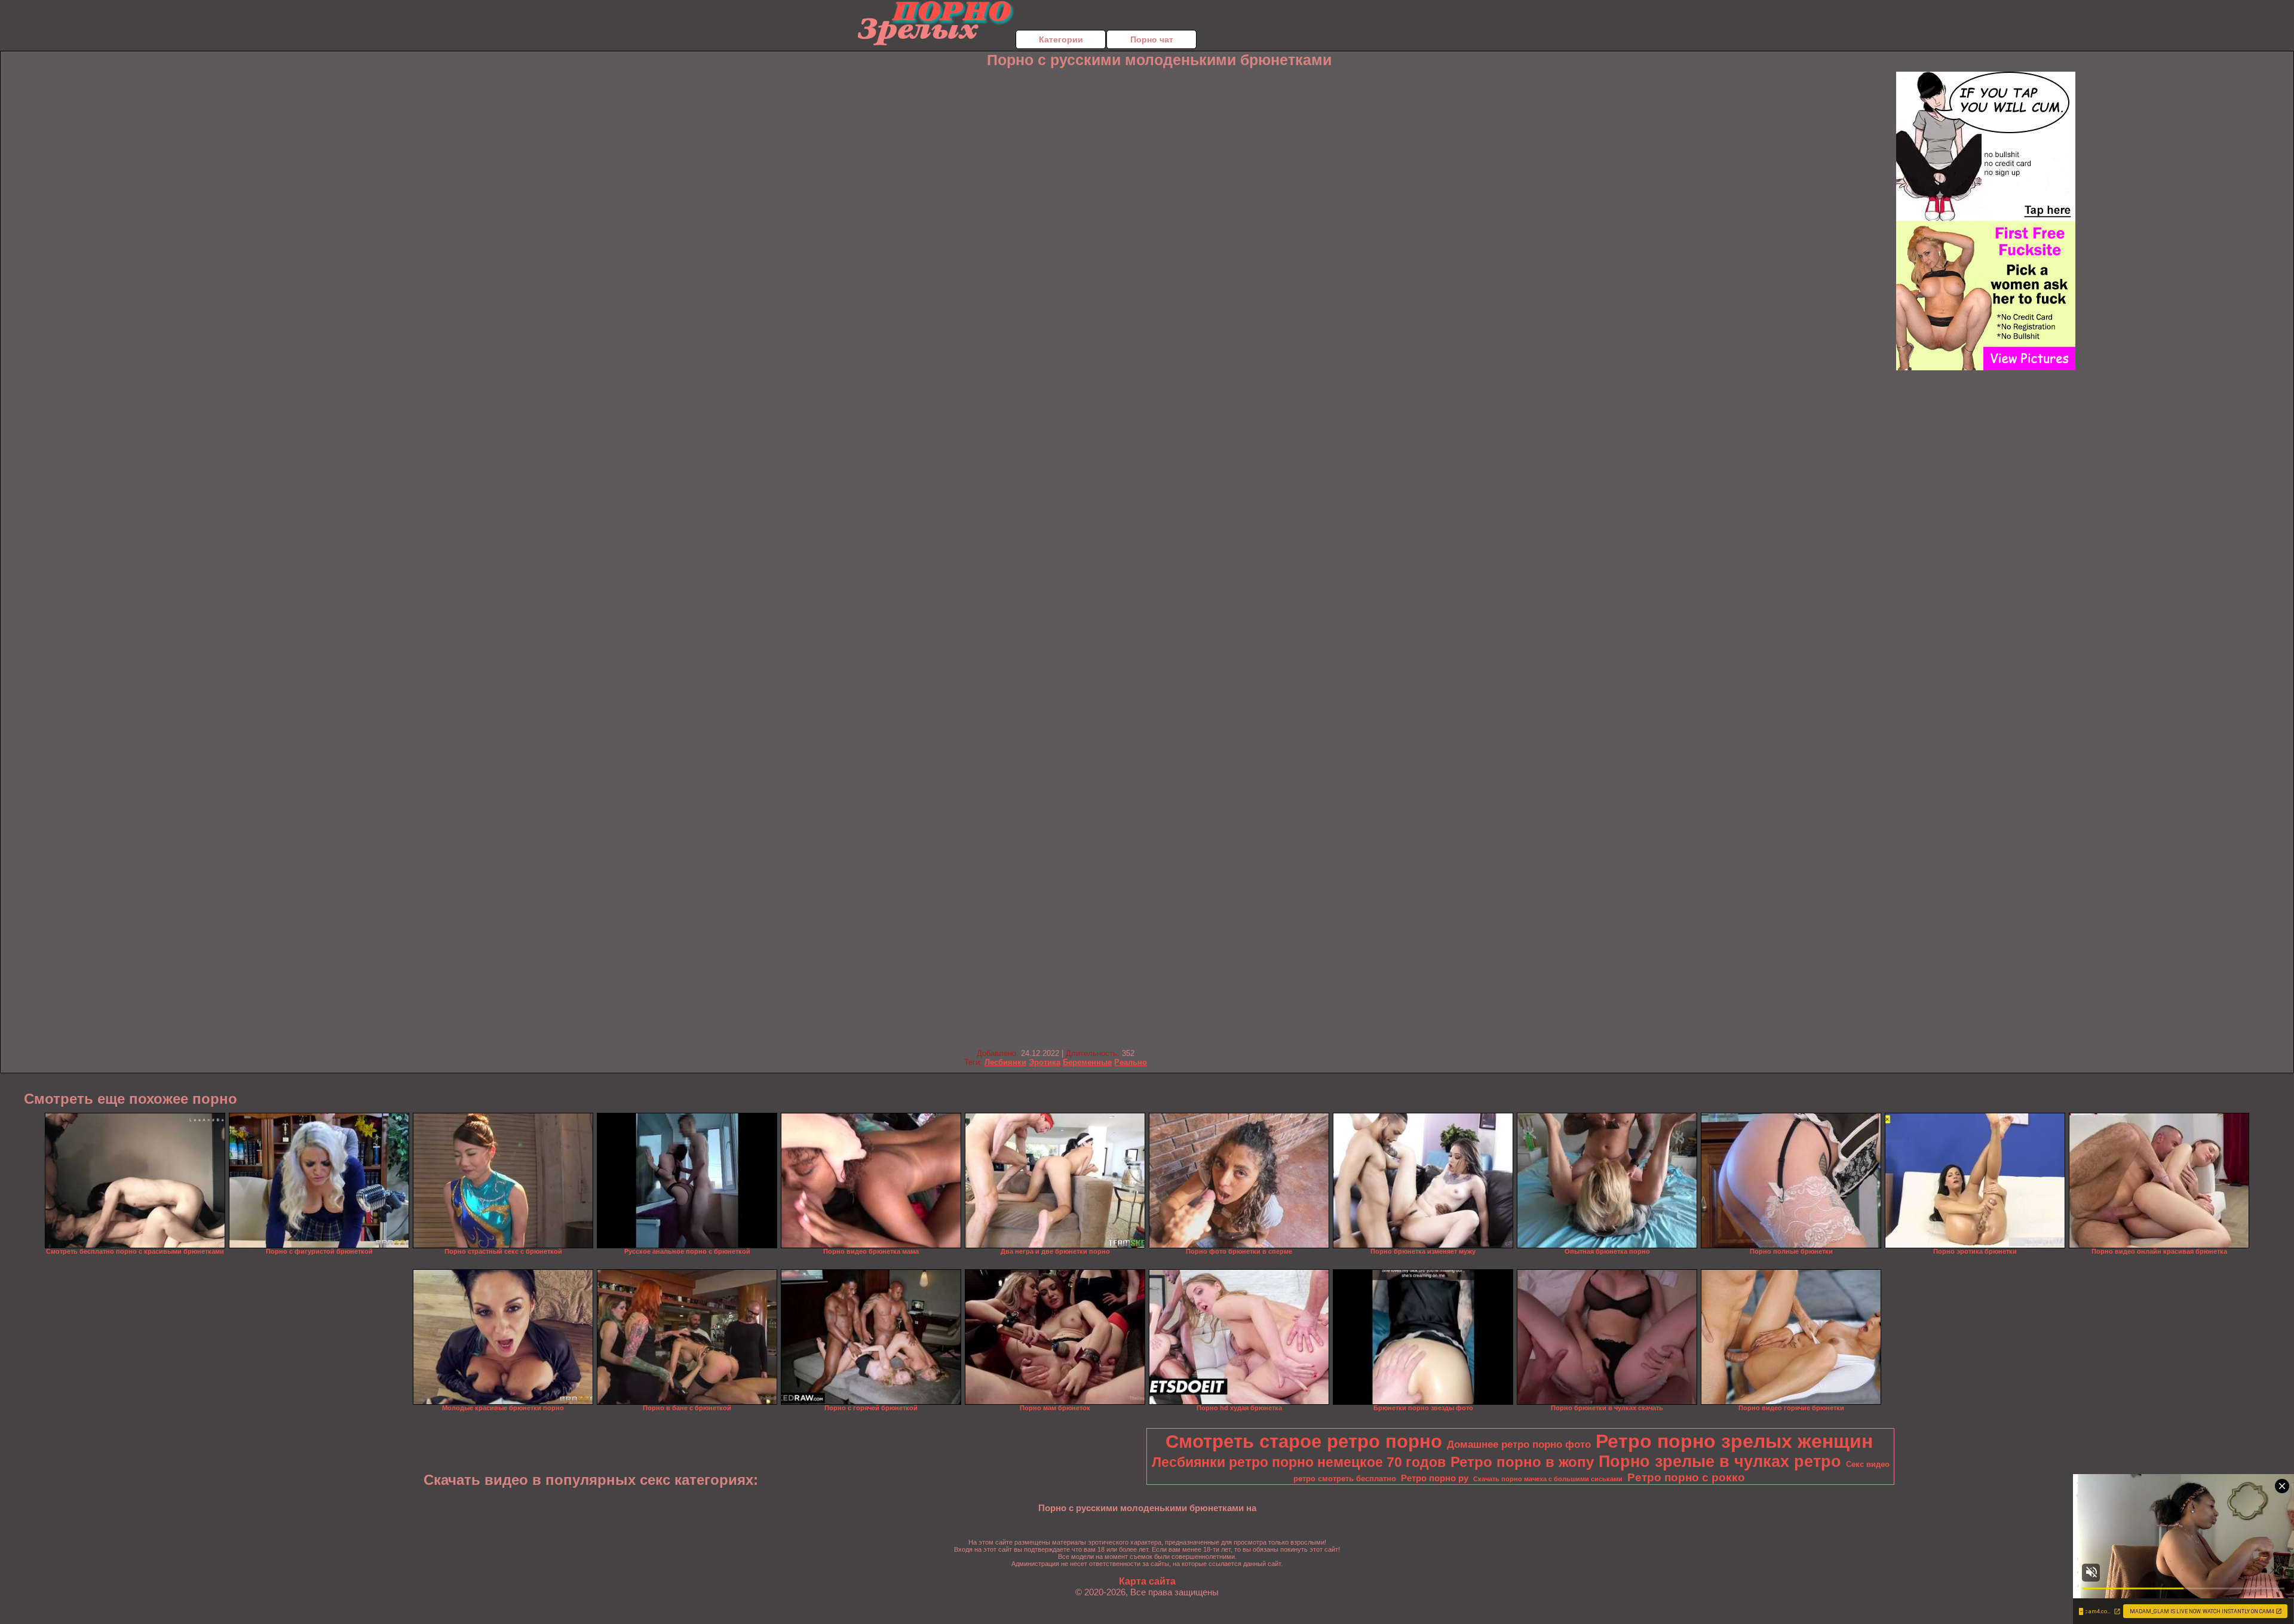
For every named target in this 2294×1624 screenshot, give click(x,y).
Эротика (1045, 1062)
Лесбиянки (1005, 1062)
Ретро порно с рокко (1686, 1477)
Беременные (1087, 1062)
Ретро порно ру (1435, 1478)
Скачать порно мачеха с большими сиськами (1548, 1479)
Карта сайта (1147, 1581)
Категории (1061, 39)
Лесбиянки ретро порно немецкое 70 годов (1299, 1462)
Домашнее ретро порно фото (1519, 1444)
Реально (1131, 1062)
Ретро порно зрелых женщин (1734, 1441)
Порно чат (1152, 39)
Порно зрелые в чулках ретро (1720, 1462)
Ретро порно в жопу (1522, 1462)
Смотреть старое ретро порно (1304, 1441)
